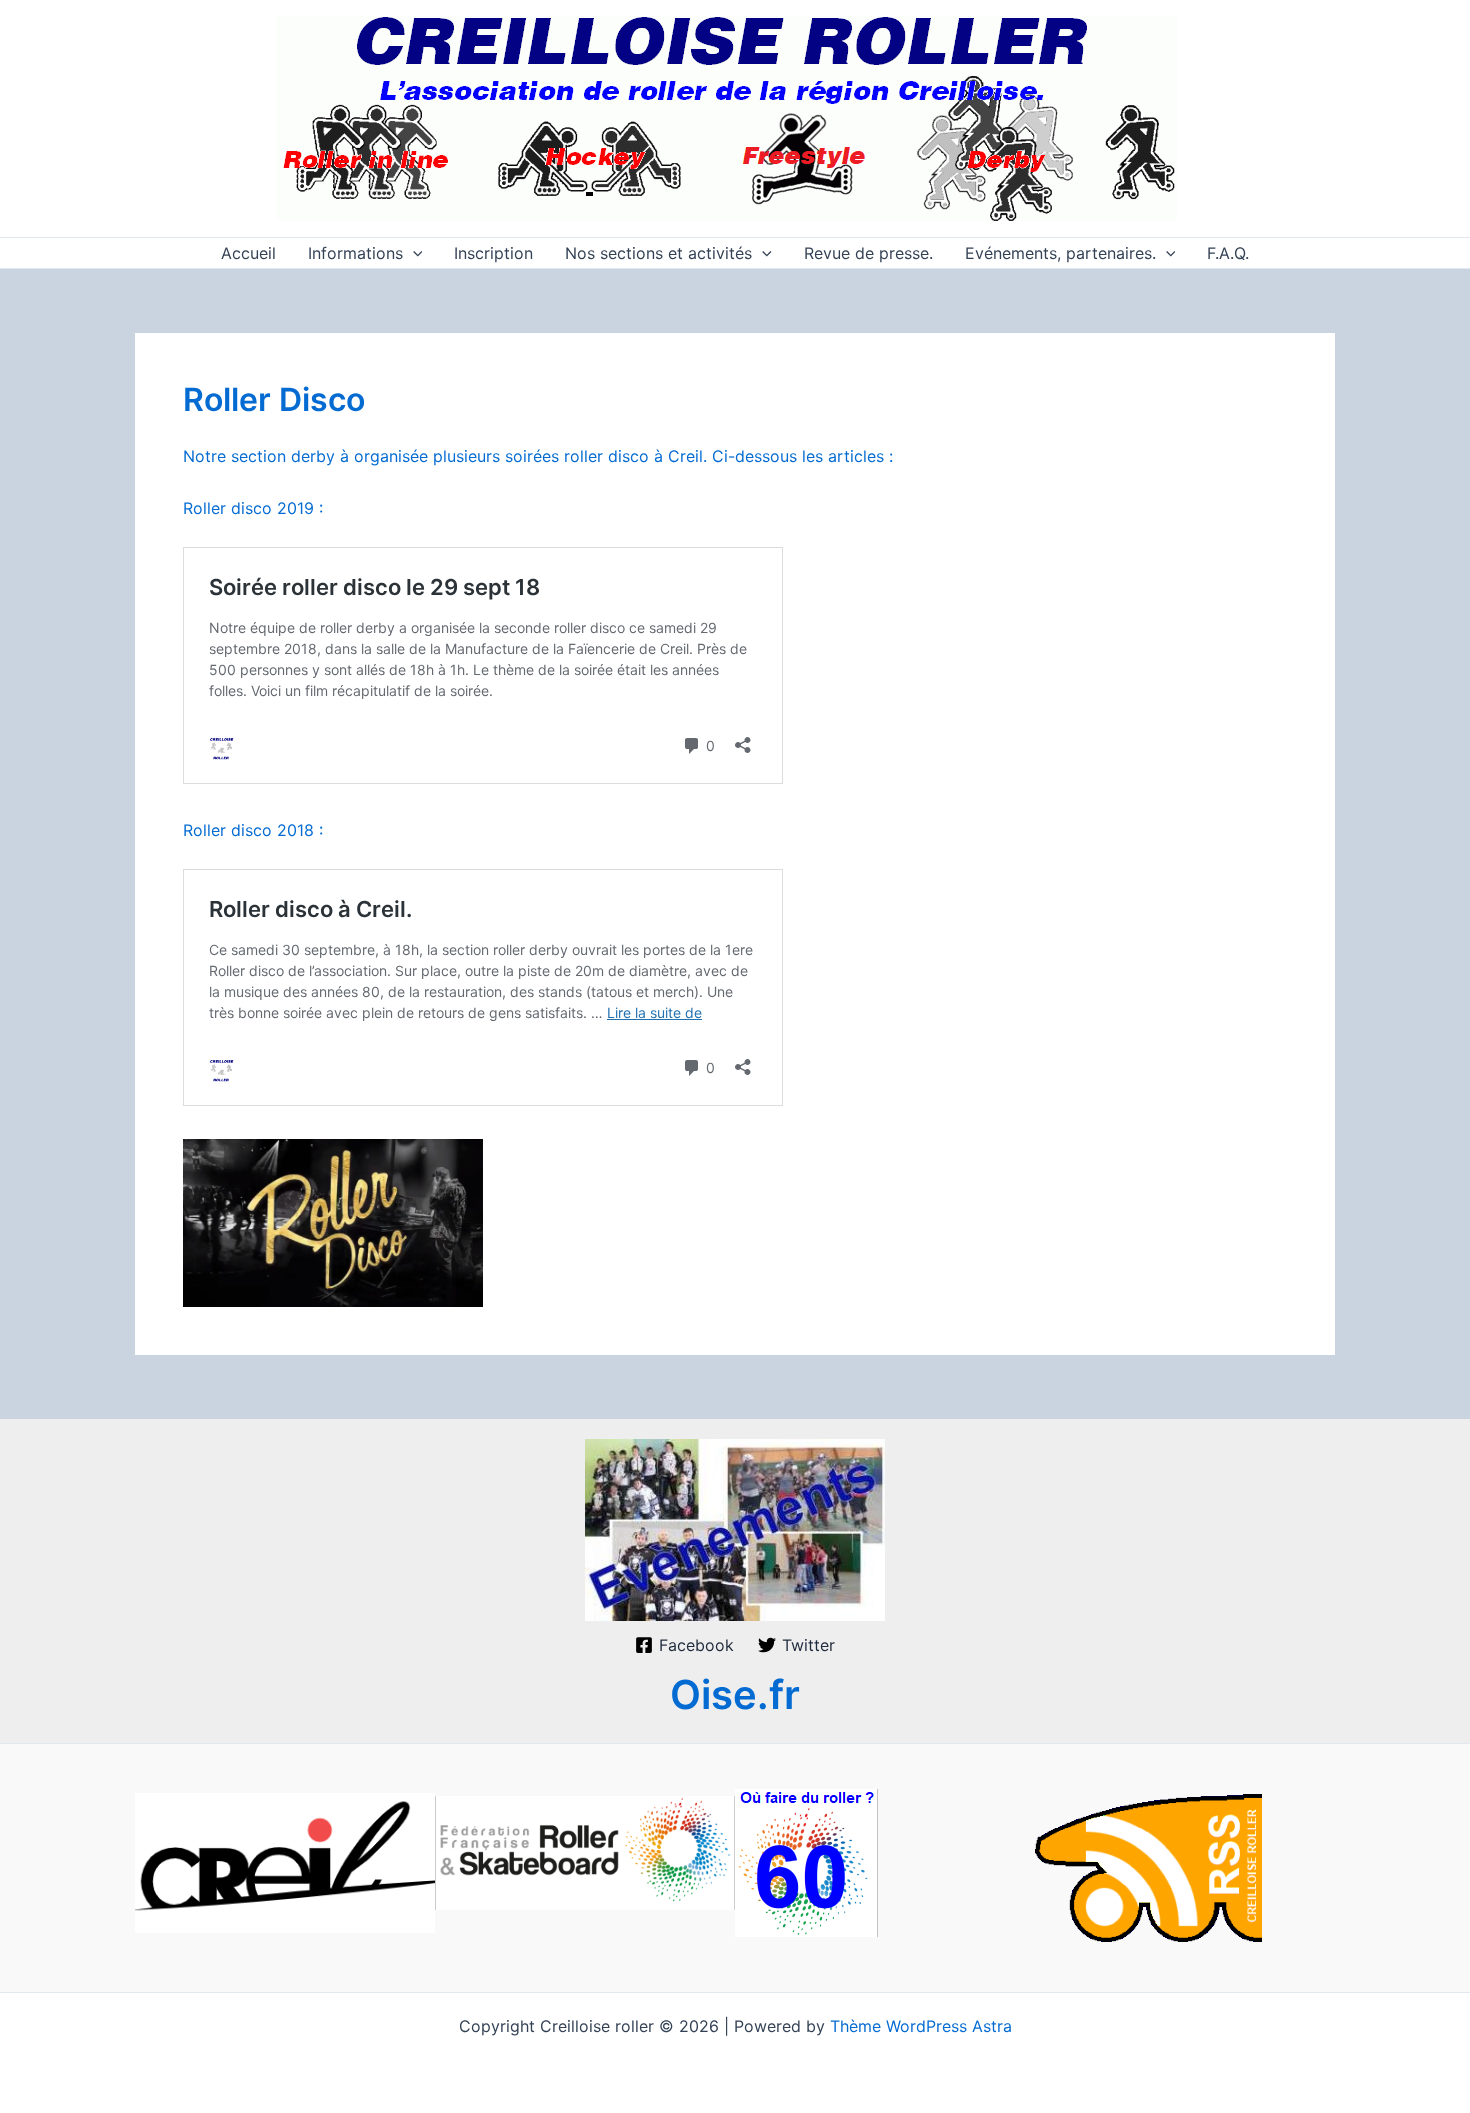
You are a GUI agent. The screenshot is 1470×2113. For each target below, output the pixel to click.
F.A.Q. (1228, 253)
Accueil (248, 253)
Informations (355, 253)
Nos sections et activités (658, 253)
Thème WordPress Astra (921, 2026)
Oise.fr (735, 1694)
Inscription (493, 253)
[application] (413, 253)
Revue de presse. (868, 253)
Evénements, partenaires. (1060, 253)
